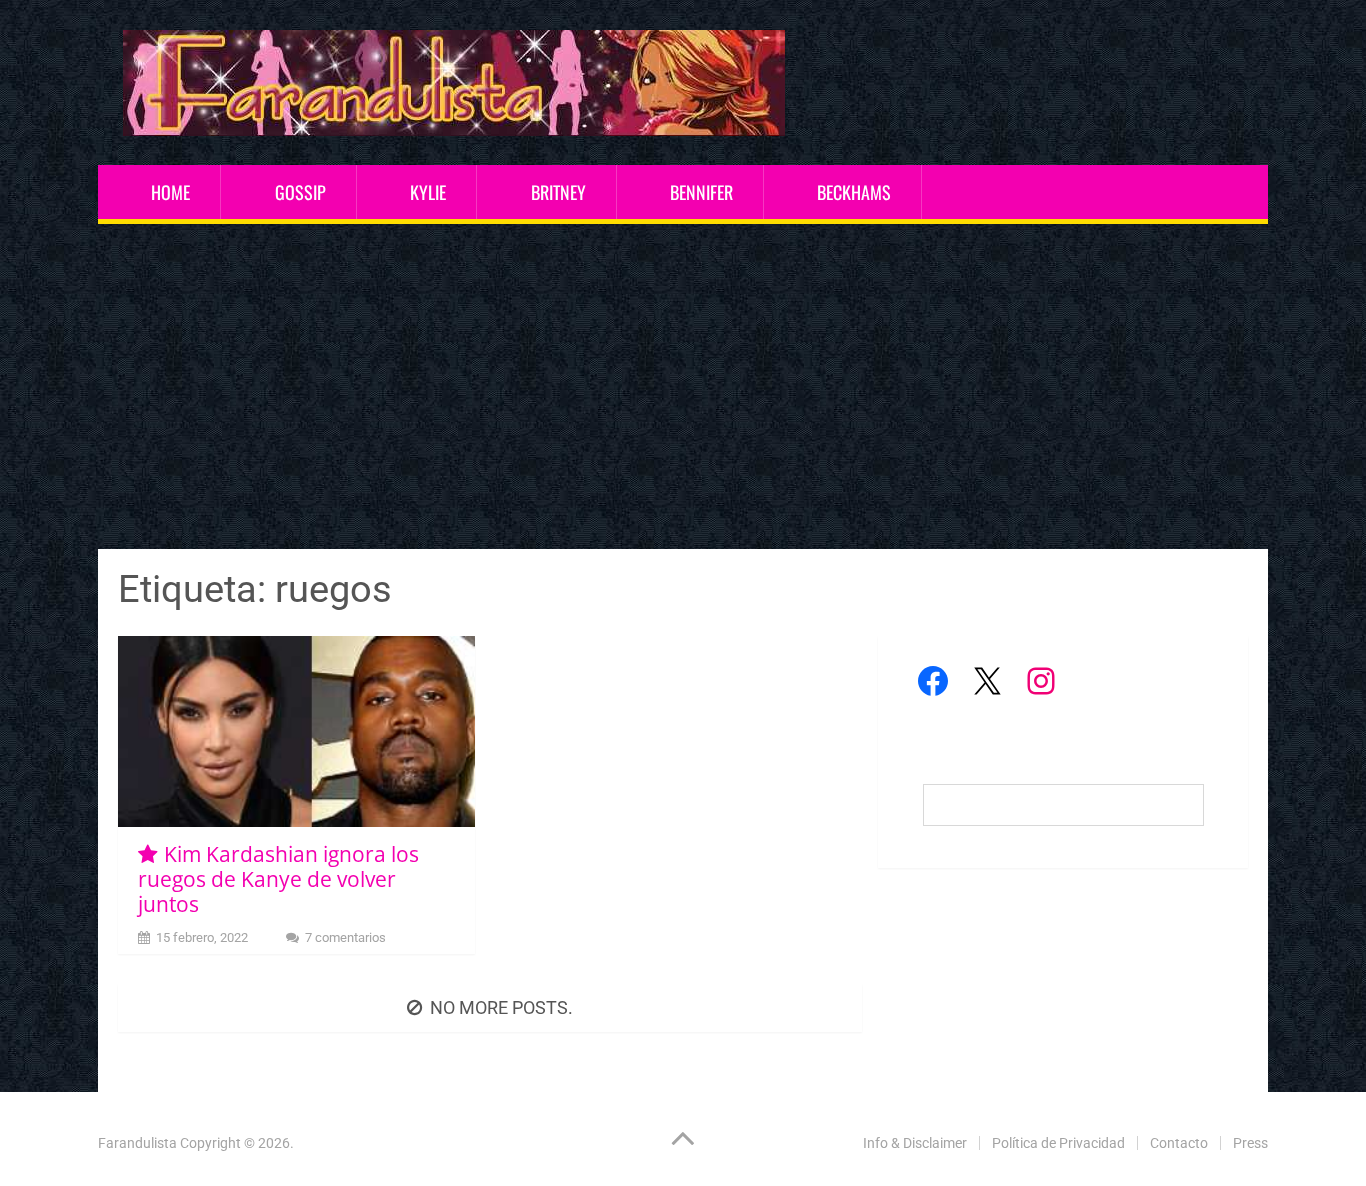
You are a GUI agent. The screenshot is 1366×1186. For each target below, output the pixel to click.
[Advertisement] (683, 389)
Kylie (428, 192)
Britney (558, 192)
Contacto (1179, 1143)
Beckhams (854, 192)
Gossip (300, 192)
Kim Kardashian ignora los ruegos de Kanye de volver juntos (278, 879)
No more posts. (501, 1007)
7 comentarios (345, 937)
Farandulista (137, 1143)
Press (1250, 1143)
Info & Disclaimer (915, 1143)
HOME (170, 192)
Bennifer (701, 192)
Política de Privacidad (1058, 1143)
